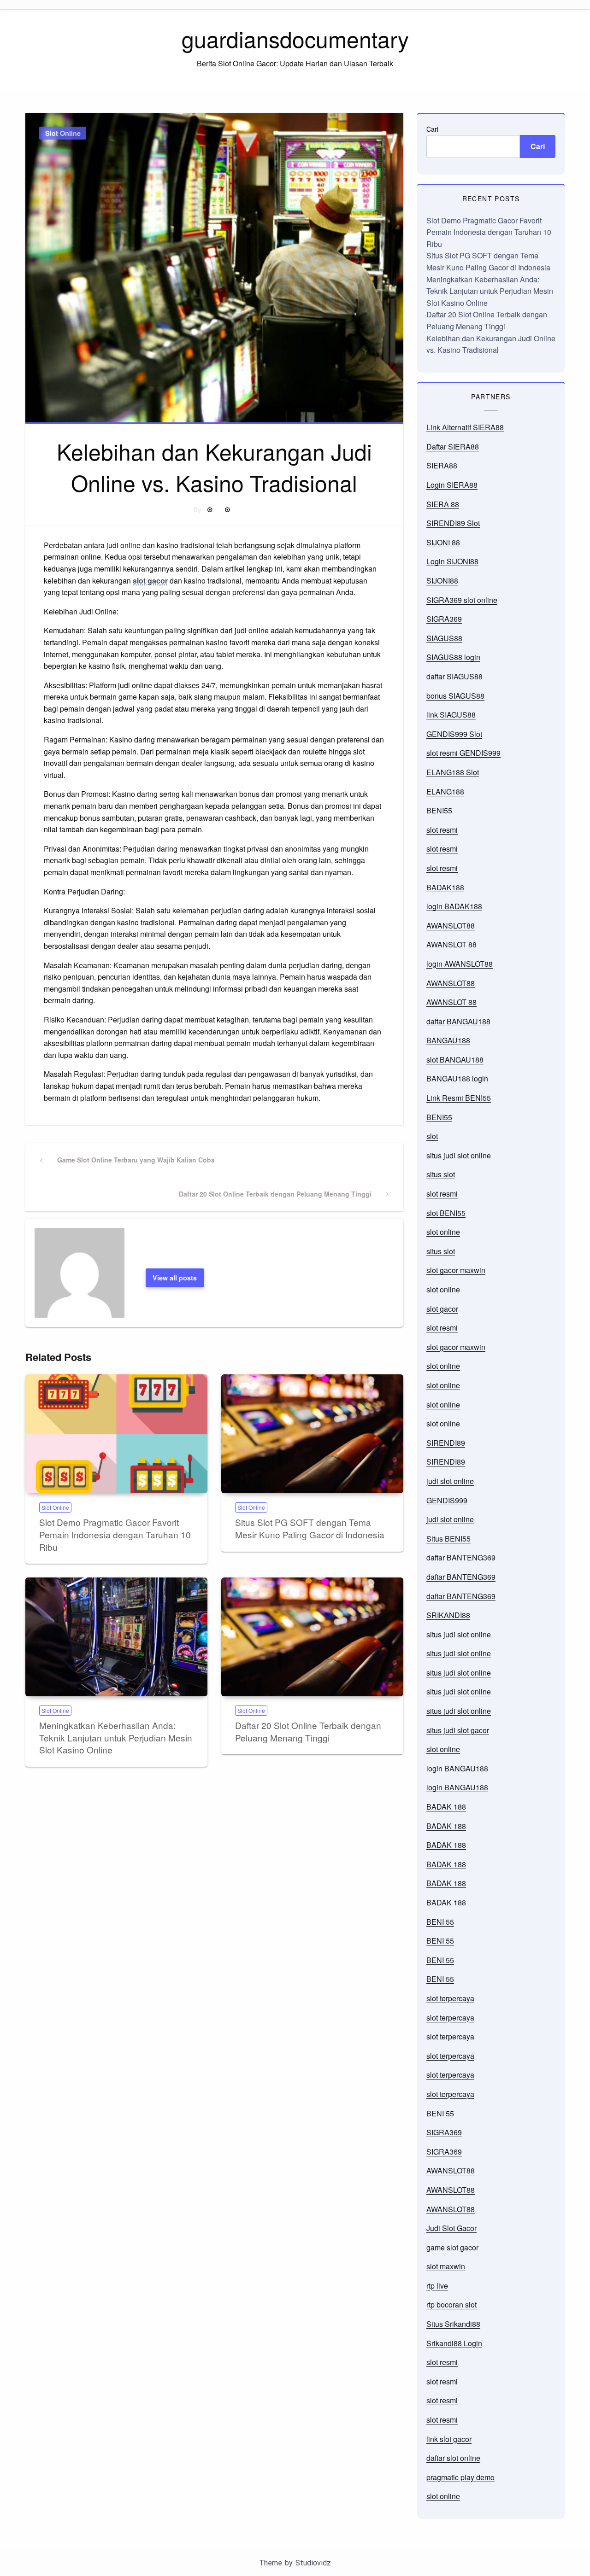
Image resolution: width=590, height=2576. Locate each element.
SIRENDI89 (446, 1443)
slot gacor (150, 581)
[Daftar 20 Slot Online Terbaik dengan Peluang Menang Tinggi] (312, 1637)
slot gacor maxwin (456, 1270)
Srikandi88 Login (454, 2343)
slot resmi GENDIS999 (463, 753)
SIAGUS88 (444, 638)
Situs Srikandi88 (453, 2324)
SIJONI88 (442, 581)
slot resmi (442, 830)
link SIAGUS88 (451, 715)
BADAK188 (445, 887)
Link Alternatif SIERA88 (465, 427)
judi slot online (450, 1481)
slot (432, 1136)
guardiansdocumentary (295, 38)
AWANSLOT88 (451, 926)
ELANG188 (445, 791)
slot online (443, 1232)
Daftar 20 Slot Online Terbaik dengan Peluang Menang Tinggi (308, 1731)
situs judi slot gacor (458, 1730)
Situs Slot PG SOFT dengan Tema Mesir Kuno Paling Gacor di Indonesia (310, 1528)
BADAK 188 (446, 1807)
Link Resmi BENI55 (459, 1098)
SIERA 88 (443, 504)
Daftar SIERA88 (453, 447)
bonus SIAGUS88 (455, 696)
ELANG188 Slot (453, 772)
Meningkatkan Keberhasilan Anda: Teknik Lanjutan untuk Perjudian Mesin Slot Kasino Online (116, 1737)
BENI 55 (440, 1922)
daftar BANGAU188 (458, 1021)
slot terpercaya (450, 1998)
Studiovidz (313, 2563)
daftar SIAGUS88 (454, 676)
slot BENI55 (446, 1213)
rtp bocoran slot (451, 2304)
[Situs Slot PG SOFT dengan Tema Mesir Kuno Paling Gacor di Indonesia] (312, 1434)
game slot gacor (452, 2247)
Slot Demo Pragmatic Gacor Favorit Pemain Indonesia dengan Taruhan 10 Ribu (115, 1534)
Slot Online (63, 133)
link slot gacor (449, 2439)
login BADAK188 (454, 906)
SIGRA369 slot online (462, 600)
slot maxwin (446, 2266)
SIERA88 (442, 465)
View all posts (175, 1278)
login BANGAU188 (457, 1768)
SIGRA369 (444, 619)
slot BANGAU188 (455, 1060)
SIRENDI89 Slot (453, 523)
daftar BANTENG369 (461, 1557)
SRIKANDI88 (448, 1615)
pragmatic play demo (460, 2477)
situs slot (441, 1174)
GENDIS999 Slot (454, 734)
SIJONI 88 (443, 542)
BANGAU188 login (457, 1078)
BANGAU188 (448, 1040)
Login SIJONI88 (452, 561)
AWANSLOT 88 (451, 944)
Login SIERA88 (452, 485)
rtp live (437, 2286)
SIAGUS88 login (453, 657)
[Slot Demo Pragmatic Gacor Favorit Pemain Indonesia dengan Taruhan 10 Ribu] (116, 1434)
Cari (432, 129)
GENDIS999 (447, 1500)
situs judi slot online (459, 1155)
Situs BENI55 (448, 1539)
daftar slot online (453, 2458)
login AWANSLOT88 (460, 964)
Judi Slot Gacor (451, 2228)
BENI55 (439, 810)
